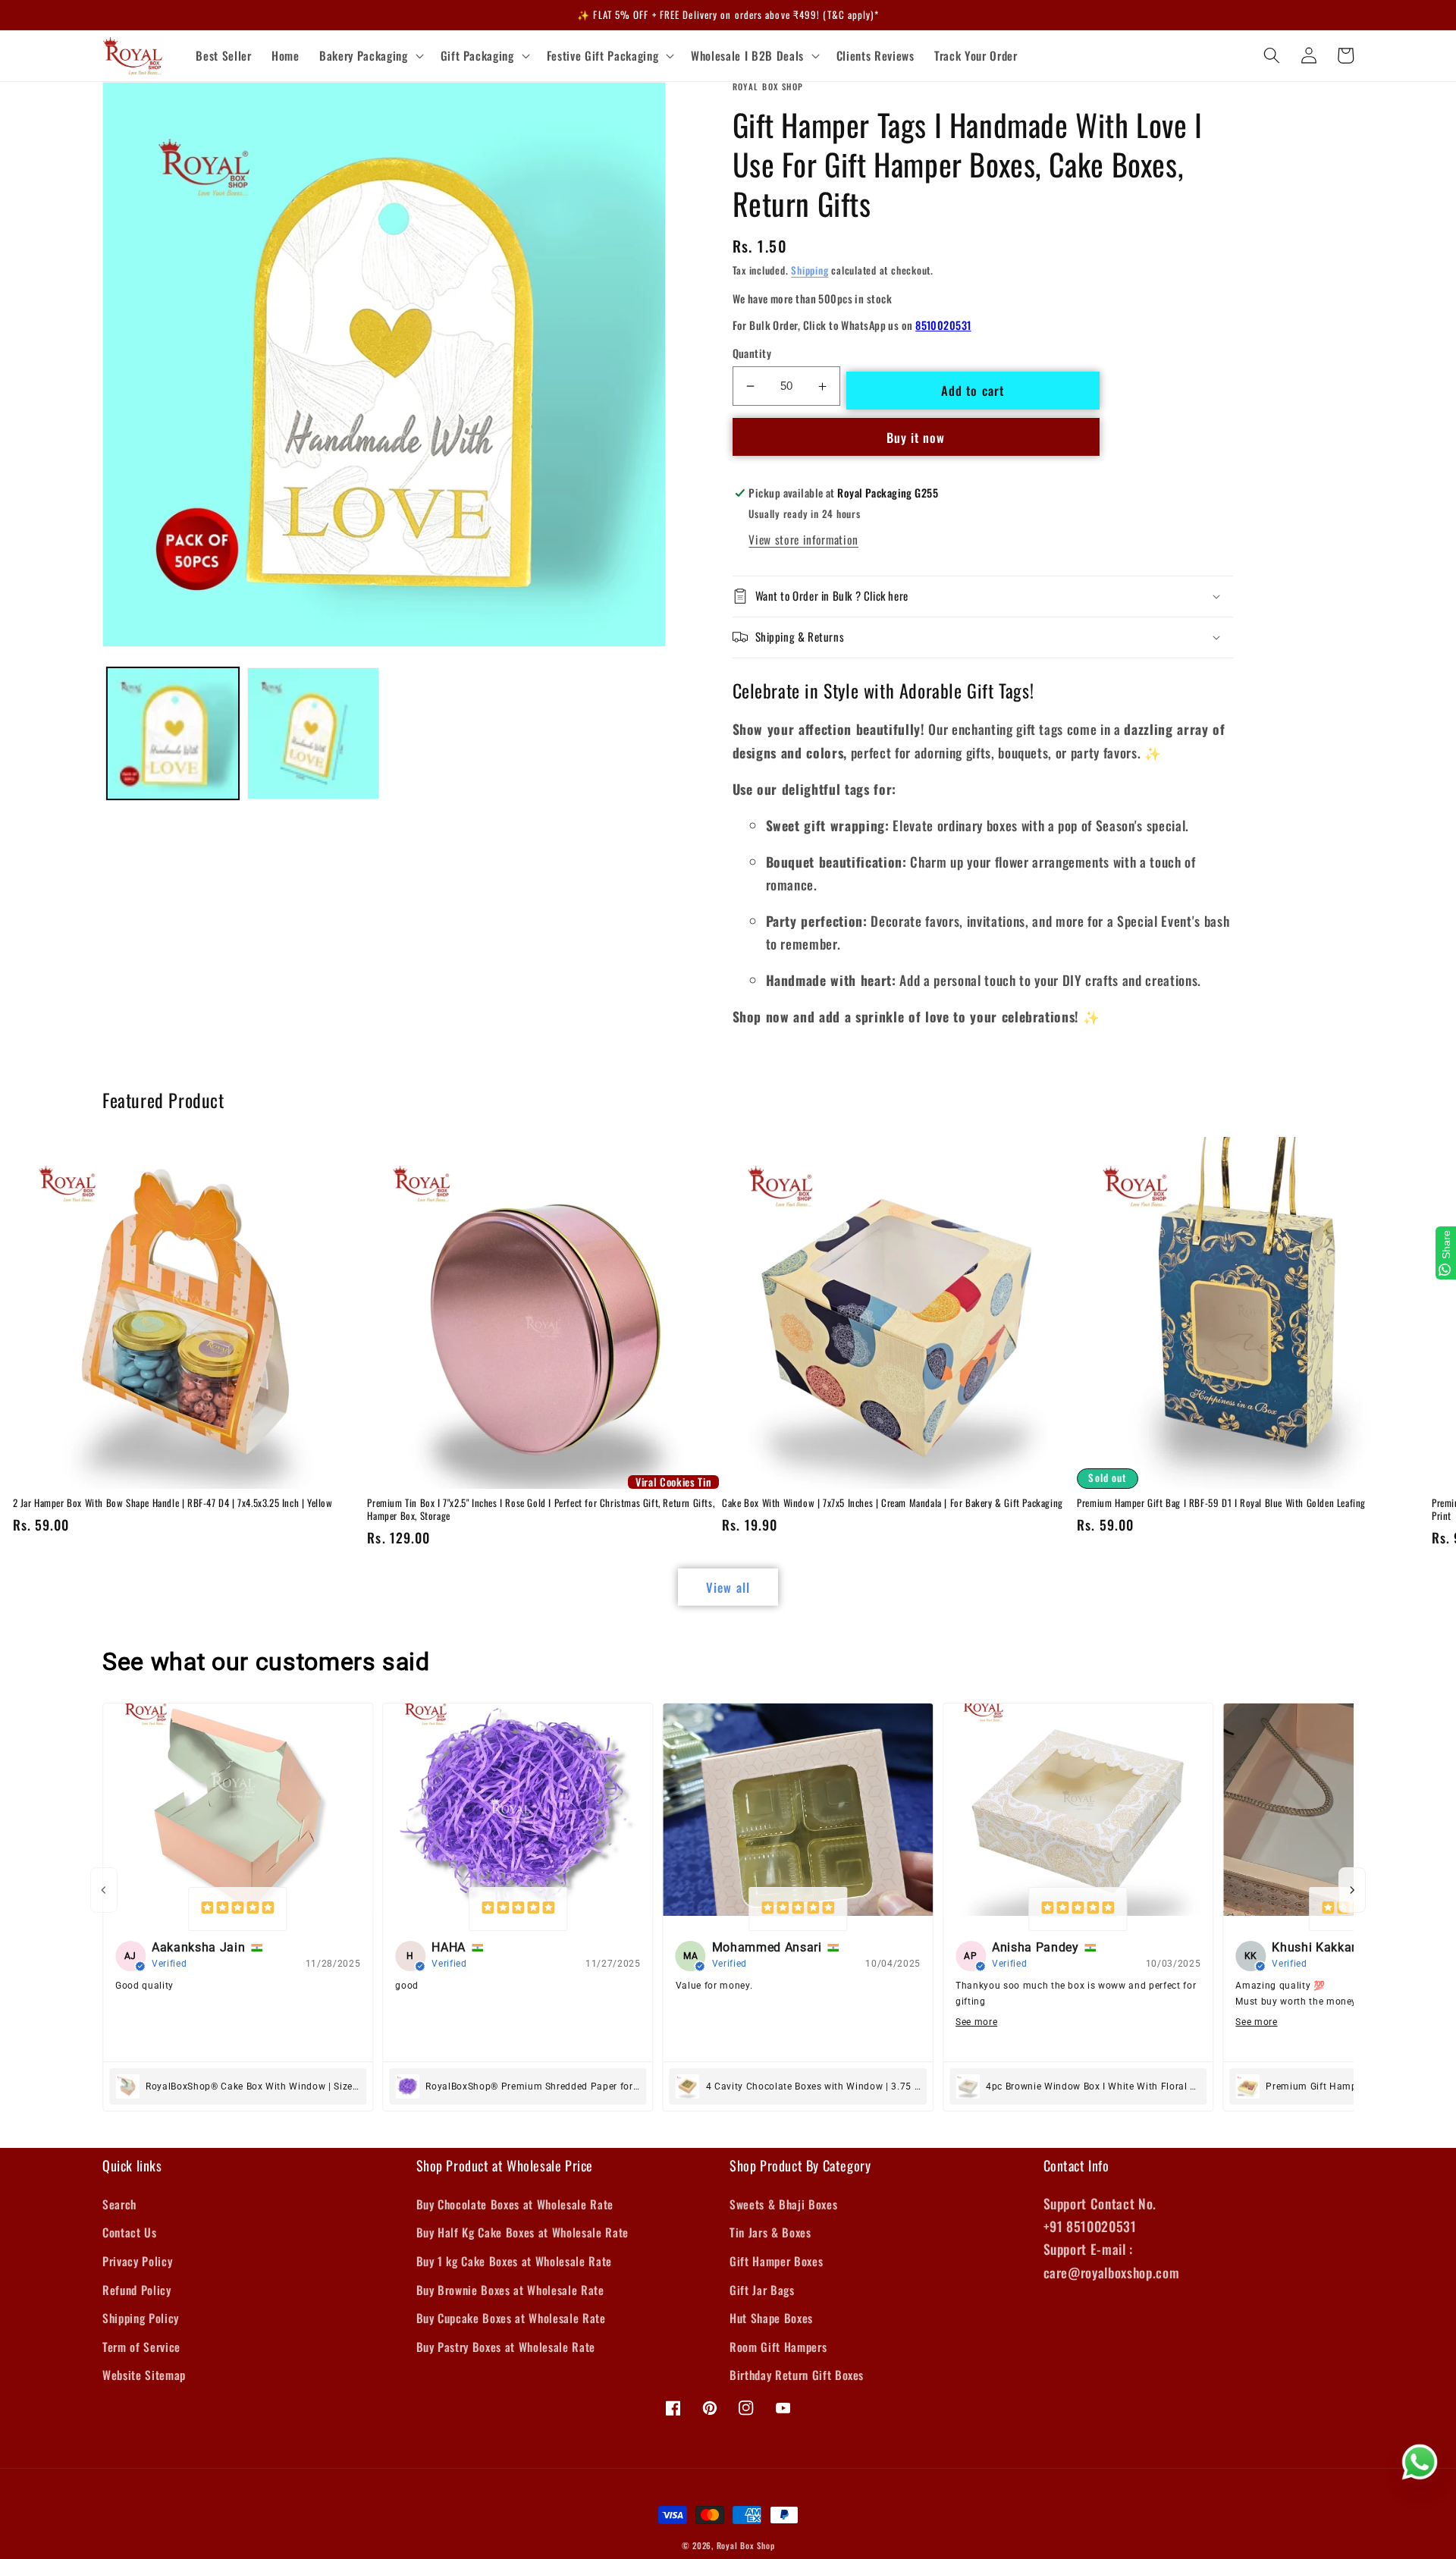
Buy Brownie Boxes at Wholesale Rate (510, 2290)
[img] (238, 1909)
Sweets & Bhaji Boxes (783, 2204)
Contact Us (130, 2232)
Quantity (752, 353)
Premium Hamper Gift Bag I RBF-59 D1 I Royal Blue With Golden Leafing (1221, 1503)
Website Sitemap (144, 2375)
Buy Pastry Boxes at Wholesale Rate (506, 2347)
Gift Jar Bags (762, 2290)
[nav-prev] (104, 1890)
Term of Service (141, 2347)
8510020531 (943, 325)
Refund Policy (137, 2290)
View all (728, 1587)
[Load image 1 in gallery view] (173, 733)
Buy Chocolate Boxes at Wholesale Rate (515, 2204)
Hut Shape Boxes (771, 2318)
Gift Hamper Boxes (776, 2261)
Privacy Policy (137, 2261)
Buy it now (916, 437)
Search (119, 2204)
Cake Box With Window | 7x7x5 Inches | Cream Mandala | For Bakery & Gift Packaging (893, 1503)
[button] (370, 56)
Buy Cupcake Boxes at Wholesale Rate (511, 2318)
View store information (803, 539)
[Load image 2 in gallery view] (313, 733)
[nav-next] (1352, 1890)
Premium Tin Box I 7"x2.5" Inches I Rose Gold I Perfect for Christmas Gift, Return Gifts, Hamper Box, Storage (541, 1509)
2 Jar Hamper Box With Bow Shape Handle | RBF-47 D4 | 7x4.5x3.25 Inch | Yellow (173, 1503)
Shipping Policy (141, 2318)
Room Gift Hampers (778, 2347)
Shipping (810, 270)
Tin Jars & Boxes (770, 2232)
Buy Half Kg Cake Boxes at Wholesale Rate (522, 2232)
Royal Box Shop (746, 2545)
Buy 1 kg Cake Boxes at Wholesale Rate (514, 2261)
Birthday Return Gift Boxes (797, 2375)
